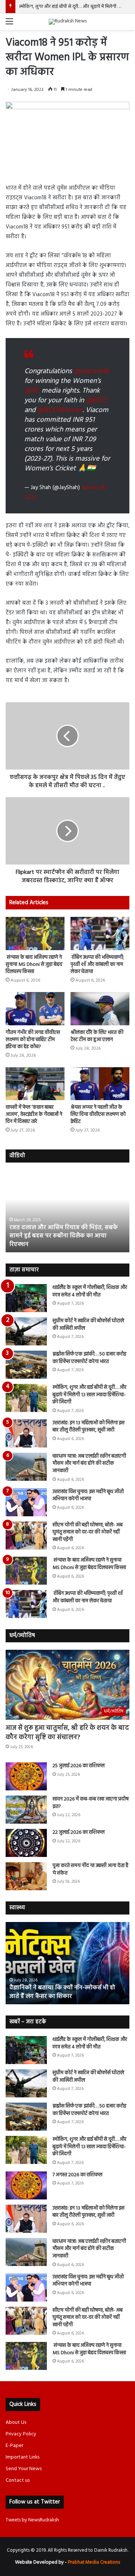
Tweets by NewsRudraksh (32, 2520)
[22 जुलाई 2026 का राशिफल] (26, 1843)
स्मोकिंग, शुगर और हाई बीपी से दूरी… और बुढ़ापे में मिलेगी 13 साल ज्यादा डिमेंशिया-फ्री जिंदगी (89, 1395)
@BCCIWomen (60, 410)
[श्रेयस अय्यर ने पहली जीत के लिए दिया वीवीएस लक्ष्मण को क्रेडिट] (100, 1084)
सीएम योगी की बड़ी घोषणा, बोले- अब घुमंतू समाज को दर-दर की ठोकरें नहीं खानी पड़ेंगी (88, 1532)
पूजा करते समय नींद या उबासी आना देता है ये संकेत (90, 1869)
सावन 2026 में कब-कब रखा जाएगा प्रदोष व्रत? (91, 1803)
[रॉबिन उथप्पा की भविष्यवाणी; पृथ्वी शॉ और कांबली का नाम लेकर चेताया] (100, 934)
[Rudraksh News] (68, 22)
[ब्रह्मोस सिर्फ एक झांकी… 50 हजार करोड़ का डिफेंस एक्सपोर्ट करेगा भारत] (26, 1365)
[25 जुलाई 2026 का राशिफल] (26, 1776)
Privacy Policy (21, 2434)
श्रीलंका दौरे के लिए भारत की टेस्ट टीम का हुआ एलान (97, 1036)
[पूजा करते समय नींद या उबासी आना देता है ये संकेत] (26, 1876)
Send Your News (24, 2469)
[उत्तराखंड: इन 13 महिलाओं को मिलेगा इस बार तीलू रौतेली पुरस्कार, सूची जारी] (26, 1433)
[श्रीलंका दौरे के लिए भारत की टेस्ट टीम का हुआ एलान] (100, 1009)
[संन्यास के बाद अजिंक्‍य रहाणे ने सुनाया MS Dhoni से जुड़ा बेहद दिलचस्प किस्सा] (35, 934)
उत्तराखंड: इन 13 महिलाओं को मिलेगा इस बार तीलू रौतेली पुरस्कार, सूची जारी (88, 1427)
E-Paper (14, 2446)
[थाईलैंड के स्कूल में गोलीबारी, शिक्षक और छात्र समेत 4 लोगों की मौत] (26, 1298)
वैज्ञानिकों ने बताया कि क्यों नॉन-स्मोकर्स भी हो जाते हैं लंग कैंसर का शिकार (62, 1992)
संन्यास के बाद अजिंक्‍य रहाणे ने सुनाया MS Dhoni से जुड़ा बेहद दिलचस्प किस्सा (34, 965)
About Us (16, 2423)
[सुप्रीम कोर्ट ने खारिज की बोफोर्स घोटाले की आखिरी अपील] (26, 1331)
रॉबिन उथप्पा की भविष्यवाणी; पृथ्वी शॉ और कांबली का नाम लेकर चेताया (97, 965)
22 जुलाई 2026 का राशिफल (79, 1832)
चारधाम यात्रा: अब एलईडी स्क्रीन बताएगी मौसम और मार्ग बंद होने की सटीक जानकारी (89, 1464)
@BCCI (96, 400)
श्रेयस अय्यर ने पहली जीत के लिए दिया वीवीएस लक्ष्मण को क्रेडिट (98, 1114)
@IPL (32, 391)
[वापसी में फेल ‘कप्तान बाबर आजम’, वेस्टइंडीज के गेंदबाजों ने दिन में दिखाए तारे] (35, 1084)
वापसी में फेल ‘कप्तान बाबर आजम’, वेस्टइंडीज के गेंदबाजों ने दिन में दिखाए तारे (34, 1114)
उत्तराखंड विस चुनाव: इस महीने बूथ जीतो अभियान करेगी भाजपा (88, 1496)
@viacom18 (91, 371)
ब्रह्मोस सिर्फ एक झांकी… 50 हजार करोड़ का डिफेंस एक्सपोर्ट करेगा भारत (89, 1358)
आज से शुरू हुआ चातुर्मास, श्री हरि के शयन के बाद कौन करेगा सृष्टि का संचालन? (67, 1733)
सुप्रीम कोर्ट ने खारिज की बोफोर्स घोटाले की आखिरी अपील (88, 1325)
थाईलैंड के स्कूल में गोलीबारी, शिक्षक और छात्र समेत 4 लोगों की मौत (90, 1291)
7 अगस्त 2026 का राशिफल (44, 7)
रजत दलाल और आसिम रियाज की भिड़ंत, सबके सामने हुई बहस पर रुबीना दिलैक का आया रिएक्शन (64, 1236)
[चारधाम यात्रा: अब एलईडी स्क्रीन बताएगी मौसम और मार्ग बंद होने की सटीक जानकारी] (26, 1467)
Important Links (22, 2457)
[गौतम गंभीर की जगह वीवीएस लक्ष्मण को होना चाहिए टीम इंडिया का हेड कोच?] (35, 1009)
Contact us (18, 2480)
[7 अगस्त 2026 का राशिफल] (26, 2185)
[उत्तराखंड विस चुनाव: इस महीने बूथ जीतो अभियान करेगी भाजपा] (26, 1502)
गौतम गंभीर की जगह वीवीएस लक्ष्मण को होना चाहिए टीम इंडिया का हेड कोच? (33, 1040)
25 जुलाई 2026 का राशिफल (79, 1766)
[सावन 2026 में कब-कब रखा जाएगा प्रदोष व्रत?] (26, 1810)
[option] (67, 1211)
